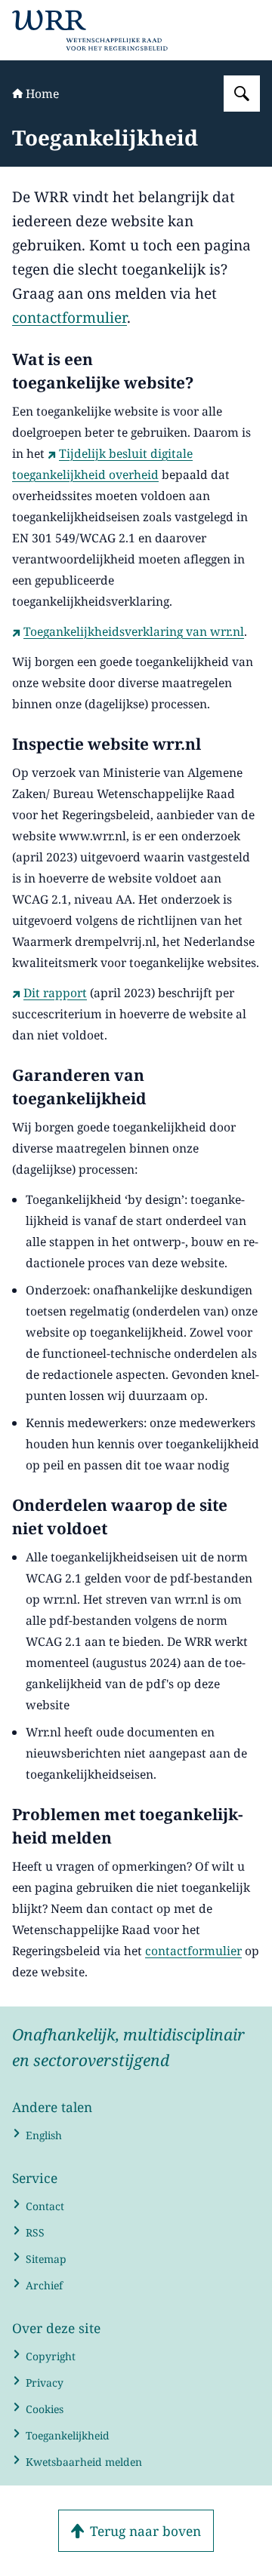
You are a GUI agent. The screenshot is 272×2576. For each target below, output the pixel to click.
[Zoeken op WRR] (242, 94)
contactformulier (70, 318)
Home (42, 94)
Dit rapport (55, 993)
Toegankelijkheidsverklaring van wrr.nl (134, 631)
